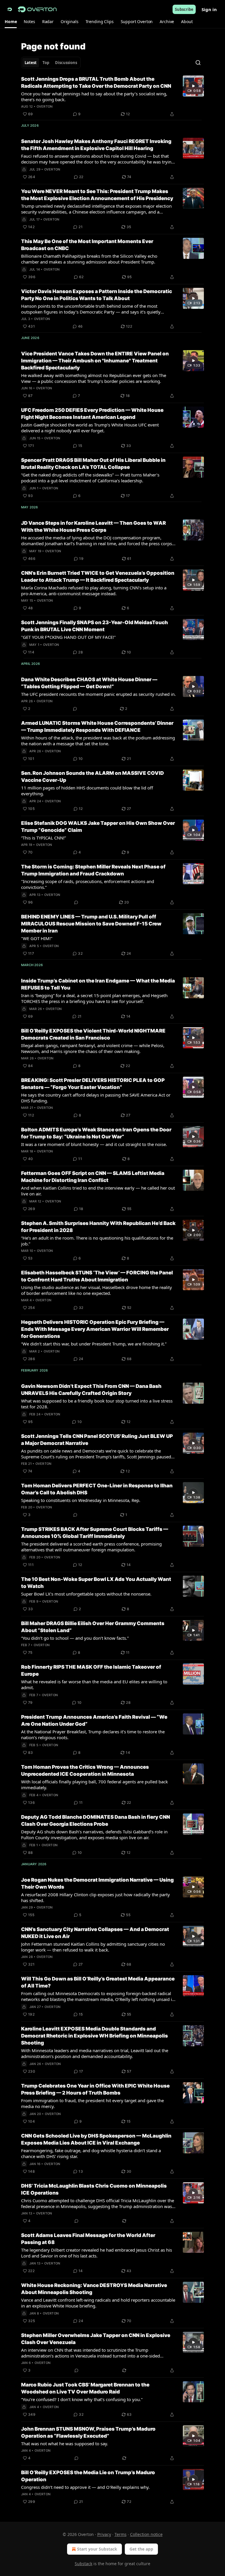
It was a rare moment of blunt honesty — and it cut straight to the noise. (94, 1144)
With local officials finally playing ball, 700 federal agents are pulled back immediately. (94, 1785)
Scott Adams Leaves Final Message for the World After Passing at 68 (88, 2239)
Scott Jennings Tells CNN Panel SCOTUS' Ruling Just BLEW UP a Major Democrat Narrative (97, 1440)
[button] (11, 22)
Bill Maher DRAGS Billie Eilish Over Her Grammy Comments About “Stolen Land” (93, 1627)
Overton (45, 106)
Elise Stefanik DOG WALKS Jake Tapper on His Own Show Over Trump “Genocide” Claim (98, 827)
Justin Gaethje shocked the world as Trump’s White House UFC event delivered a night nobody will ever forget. (90, 428)
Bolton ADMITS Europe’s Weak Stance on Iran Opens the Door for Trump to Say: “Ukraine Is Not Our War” (96, 1133)
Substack (83, 2564)
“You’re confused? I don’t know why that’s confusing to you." (82, 2399)
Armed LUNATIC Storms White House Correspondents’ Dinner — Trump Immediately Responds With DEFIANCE (97, 727)
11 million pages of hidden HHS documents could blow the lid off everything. (87, 791)
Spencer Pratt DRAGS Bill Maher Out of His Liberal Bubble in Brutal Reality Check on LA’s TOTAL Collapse (93, 464)
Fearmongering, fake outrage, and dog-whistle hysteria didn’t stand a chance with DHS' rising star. (91, 2153)
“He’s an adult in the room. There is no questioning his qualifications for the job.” (97, 1241)
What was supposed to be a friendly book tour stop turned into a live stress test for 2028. (97, 1404)
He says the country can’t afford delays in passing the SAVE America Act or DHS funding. (96, 1098)
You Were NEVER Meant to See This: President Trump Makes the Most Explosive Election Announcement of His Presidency (97, 195)
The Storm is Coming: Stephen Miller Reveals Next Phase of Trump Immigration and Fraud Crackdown (93, 870)
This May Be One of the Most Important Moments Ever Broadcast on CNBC (87, 245)
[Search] (198, 63)
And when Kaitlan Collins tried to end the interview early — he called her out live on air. (98, 1191)
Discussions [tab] (66, 63)
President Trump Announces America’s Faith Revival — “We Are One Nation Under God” (94, 1720)
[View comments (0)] (75, 709)
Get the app (141, 2549)
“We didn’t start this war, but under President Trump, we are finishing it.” (94, 1344)
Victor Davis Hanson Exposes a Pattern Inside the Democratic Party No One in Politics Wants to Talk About (97, 295)
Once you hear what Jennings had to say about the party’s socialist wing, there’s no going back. (94, 97)
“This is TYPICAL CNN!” (44, 838)
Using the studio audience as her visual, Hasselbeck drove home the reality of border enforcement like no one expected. (97, 1290)
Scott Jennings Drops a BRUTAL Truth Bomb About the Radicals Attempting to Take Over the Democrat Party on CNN (96, 82)
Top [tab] (46, 63)
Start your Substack (97, 2549)
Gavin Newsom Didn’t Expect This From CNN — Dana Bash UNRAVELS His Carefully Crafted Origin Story (91, 1390)
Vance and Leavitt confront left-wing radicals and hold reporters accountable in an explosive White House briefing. (98, 2303)
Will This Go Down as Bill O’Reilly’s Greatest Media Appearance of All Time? (98, 1982)
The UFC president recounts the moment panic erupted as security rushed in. (98, 694)
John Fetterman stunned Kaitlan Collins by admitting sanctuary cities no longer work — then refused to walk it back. (93, 1947)
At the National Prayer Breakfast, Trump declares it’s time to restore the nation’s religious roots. (93, 1734)
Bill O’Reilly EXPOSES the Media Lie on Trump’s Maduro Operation (88, 2476)
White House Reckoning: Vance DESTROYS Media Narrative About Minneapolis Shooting (94, 2289)
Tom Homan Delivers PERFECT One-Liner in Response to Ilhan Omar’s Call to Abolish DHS (97, 1489)
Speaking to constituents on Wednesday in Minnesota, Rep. (81, 1500)
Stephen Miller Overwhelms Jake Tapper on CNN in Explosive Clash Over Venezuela (96, 2339)
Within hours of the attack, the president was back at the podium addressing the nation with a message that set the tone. (98, 741)
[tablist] (51, 63)
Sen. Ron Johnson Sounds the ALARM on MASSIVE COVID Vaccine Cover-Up (92, 777)
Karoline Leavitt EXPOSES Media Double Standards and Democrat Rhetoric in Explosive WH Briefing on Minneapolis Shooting (94, 2036)
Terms (121, 2534)
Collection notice (146, 2534)
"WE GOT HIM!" (37, 938)
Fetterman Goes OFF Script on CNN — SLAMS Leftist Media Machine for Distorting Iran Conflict (93, 1177)
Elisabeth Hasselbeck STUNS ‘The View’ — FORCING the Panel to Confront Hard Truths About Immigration (97, 1276)
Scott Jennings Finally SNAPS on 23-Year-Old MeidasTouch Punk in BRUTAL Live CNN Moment (94, 626)
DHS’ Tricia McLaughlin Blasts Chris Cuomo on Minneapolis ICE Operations (94, 2189)
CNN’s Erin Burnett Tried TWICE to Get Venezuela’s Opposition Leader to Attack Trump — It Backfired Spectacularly (98, 577)
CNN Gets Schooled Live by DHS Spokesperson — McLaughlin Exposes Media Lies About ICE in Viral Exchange (96, 2139)
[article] (112, 97)
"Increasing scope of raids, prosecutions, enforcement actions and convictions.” (88, 884)
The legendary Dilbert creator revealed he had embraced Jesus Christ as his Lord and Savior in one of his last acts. (97, 2253)
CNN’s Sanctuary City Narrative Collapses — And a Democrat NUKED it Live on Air (95, 1933)
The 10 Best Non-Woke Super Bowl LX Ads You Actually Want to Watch (96, 1583)
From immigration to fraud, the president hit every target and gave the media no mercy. (92, 2103)
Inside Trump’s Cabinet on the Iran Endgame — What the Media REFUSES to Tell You (98, 984)
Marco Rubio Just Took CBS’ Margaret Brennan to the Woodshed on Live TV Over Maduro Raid (85, 2388)
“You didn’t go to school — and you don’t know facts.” (75, 1638)
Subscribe (184, 9)
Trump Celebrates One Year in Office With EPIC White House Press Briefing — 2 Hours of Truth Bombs (95, 2089)
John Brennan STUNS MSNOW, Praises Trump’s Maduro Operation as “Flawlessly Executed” (88, 2432)
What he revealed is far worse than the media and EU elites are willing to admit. (94, 1684)
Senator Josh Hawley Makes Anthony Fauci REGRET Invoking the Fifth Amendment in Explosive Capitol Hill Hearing (96, 145)
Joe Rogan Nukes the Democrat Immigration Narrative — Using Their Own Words (97, 1883)
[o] (193, 86)
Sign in (209, 9)
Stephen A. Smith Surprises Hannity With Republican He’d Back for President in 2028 (98, 1227)
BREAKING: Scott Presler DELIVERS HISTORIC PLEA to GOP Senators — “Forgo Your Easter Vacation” (93, 1084)
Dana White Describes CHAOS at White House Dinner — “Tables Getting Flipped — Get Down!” (89, 683)
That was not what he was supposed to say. (65, 2443)
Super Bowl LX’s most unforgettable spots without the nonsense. (86, 1594)
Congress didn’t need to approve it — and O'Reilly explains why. (85, 2487)
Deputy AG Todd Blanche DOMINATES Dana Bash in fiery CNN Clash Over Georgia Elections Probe (96, 1820)
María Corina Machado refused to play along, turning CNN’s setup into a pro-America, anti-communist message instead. (94, 591)
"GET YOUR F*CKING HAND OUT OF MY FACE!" (68, 637)
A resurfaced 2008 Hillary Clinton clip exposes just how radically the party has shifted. (96, 1897)
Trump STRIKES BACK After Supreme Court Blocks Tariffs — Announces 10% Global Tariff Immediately (95, 1533)
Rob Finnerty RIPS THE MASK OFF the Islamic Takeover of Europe (91, 1670)
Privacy (104, 2534)
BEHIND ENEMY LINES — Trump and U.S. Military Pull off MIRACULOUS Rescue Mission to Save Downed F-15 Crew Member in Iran (91, 924)
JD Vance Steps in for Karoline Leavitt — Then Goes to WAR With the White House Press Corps (93, 526)
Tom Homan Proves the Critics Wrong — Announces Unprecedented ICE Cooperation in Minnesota (85, 1770)
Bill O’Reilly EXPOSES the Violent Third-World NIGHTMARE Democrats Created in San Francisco (93, 1034)
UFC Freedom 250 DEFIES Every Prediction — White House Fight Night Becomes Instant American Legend (92, 414)
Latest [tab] (31, 63)
